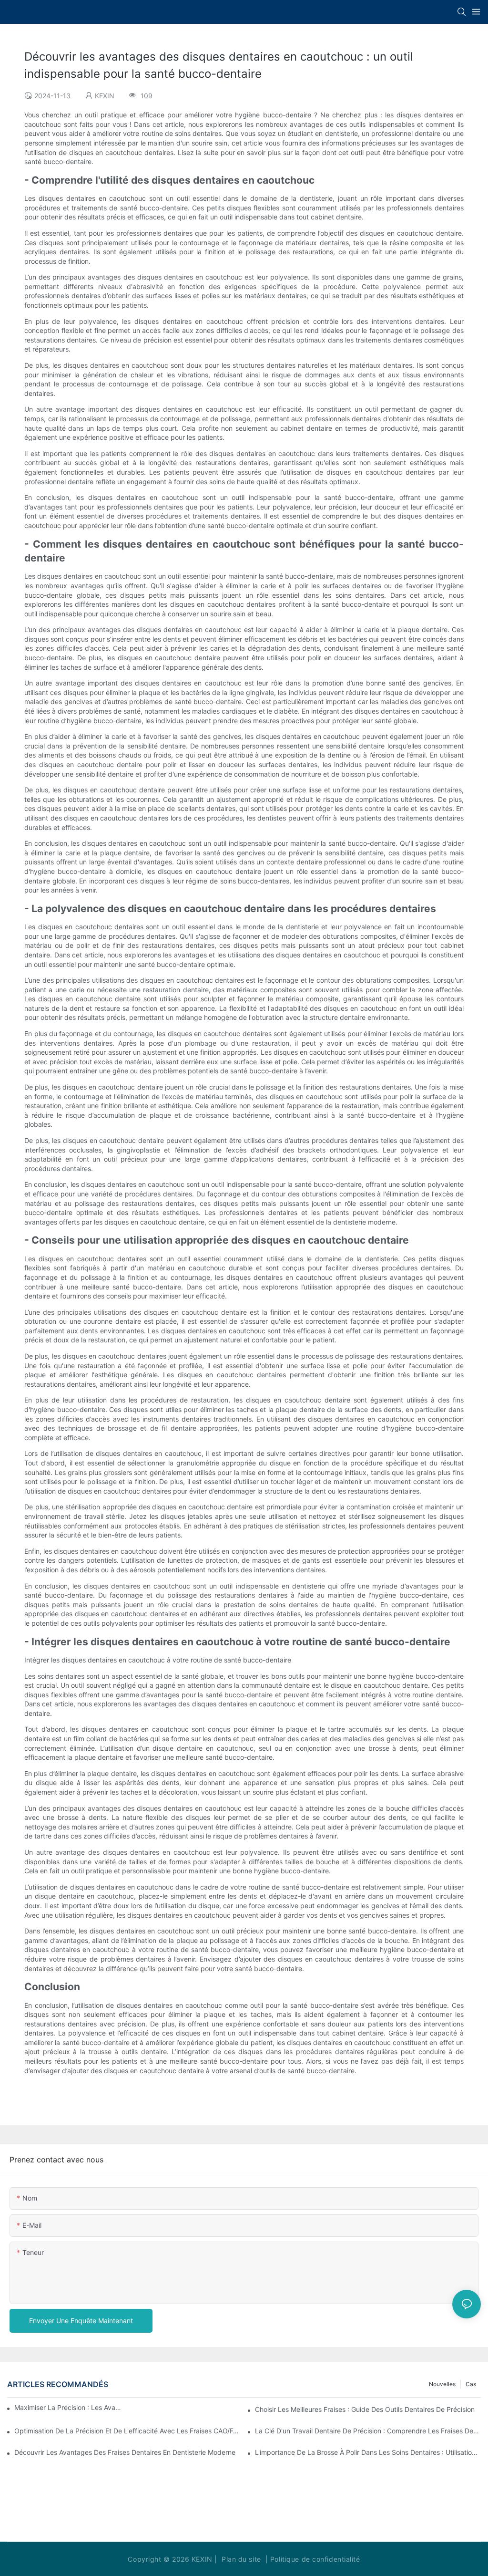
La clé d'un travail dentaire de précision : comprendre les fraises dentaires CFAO (368, 2431)
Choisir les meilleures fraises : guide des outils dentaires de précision (365, 2409)
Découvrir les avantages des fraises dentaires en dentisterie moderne (125, 2452)
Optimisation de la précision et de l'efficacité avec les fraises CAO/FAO (127, 2431)
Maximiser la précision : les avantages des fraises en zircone (69, 2407)
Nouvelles (442, 2384)
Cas (471, 2384)
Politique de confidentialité (315, 2559)
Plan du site (241, 2559)
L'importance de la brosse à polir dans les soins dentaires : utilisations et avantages (368, 2452)
